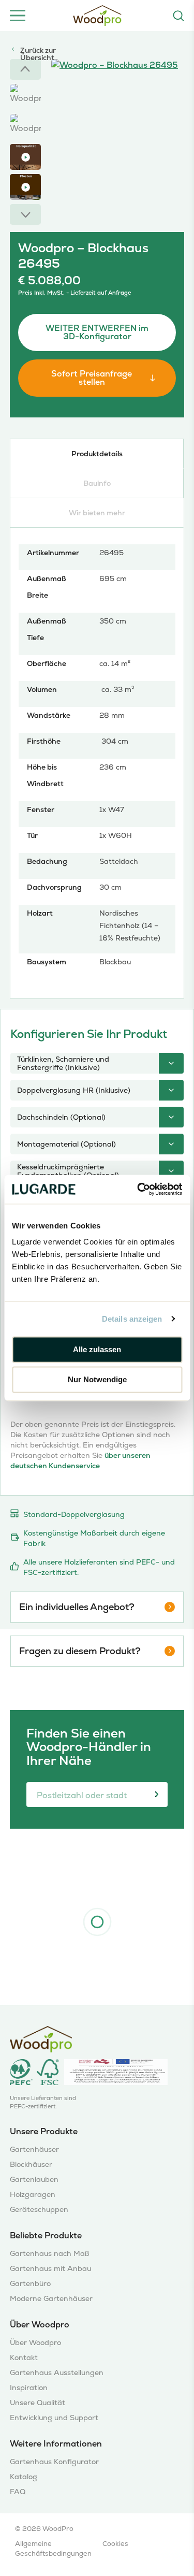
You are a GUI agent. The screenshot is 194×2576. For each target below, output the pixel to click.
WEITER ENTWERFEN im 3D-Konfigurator (97, 332)
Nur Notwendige (97, 1380)
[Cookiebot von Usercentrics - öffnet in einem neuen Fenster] (138, 1189)
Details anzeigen (132, 1319)
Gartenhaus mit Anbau (50, 2269)
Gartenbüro (30, 2284)
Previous (25, 69)
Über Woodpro (35, 2343)
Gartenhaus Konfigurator (54, 2462)
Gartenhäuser (34, 2150)
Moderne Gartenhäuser (51, 2299)
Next (25, 214)
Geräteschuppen (39, 2210)
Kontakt (24, 2358)
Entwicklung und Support (54, 2418)
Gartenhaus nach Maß (50, 2254)
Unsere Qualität (38, 2403)
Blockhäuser (31, 2165)
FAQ (18, 2492)
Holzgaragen (33, 2195)
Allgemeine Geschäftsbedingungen (53, 2549)
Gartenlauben (34, 2180)
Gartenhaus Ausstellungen (57, 2373)
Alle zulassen (97, 1349)
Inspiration (29, 2388)
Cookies (115, 2544)
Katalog (24, 2477)
